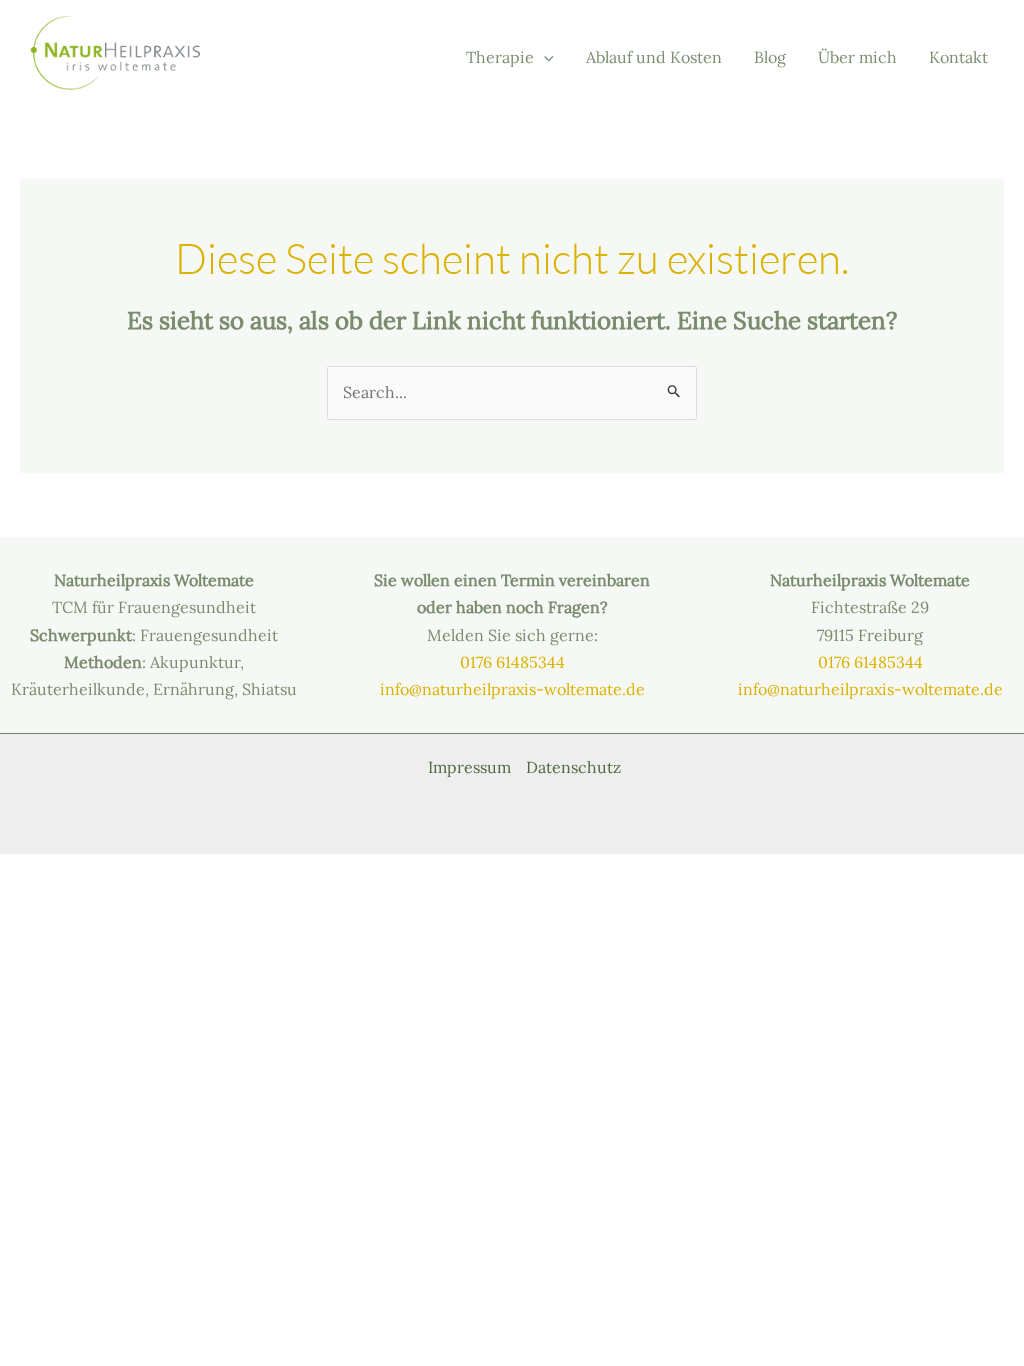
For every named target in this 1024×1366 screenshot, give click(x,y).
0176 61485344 (512, 662)
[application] (544, 57)
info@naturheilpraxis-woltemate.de (512, 689)
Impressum (469, 767)
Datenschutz (573, 767)
